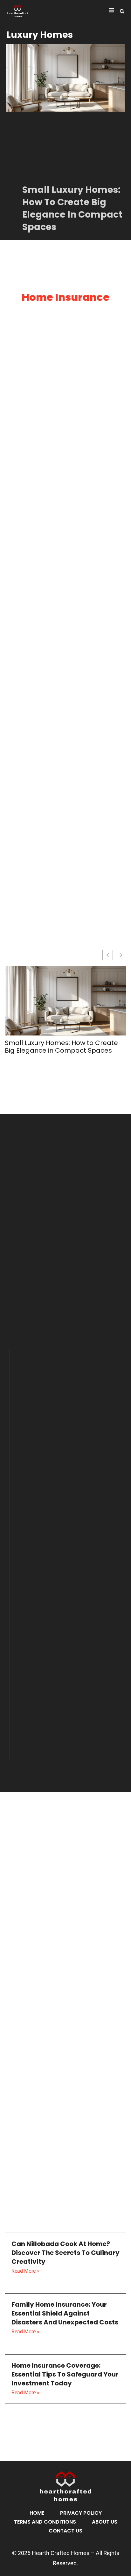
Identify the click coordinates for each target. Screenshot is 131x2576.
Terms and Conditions (45, 2522)
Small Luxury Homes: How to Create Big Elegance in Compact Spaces (72, 209)
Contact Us (65, 2531)
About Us (105, 2522)
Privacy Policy (81, 2513)
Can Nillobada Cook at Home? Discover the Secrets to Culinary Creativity (65, 2253)
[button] (122, 11)
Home (37, 2513)
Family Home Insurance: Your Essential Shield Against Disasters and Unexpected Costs (65, 2313)
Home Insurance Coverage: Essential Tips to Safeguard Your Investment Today (65, 2374)
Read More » (25, 2271)
